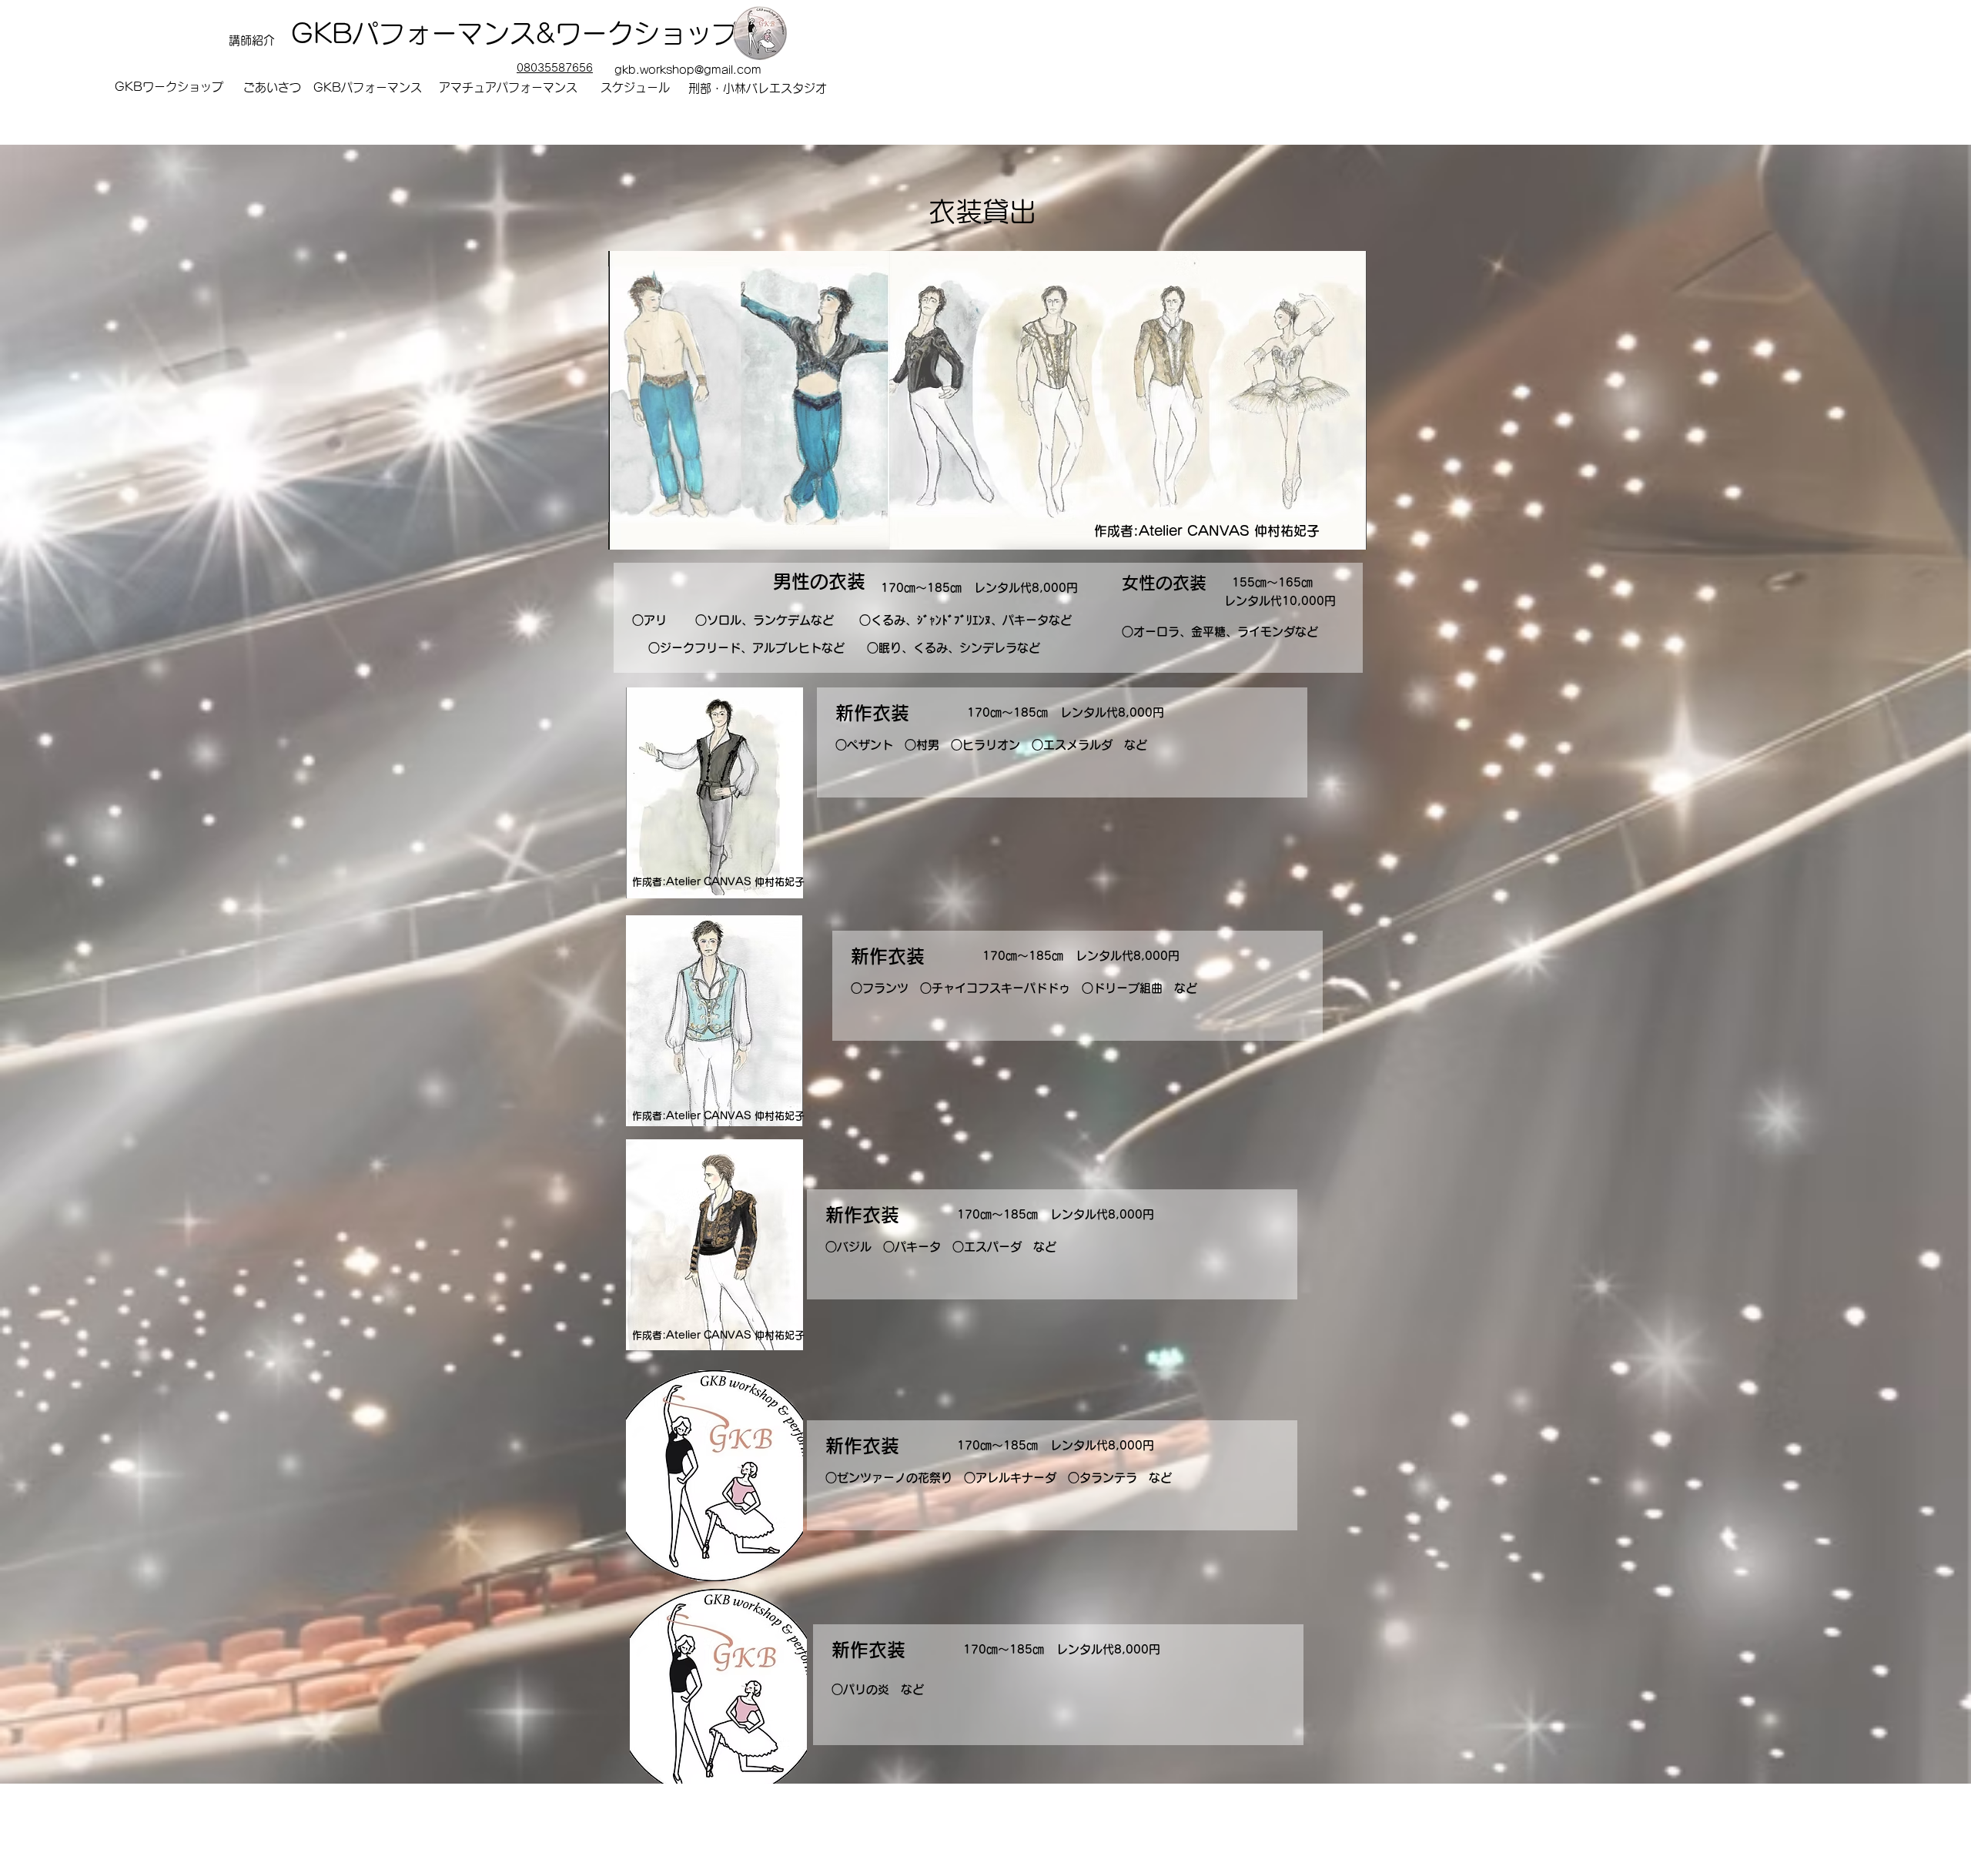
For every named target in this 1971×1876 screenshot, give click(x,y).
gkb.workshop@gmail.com (688, 70)
